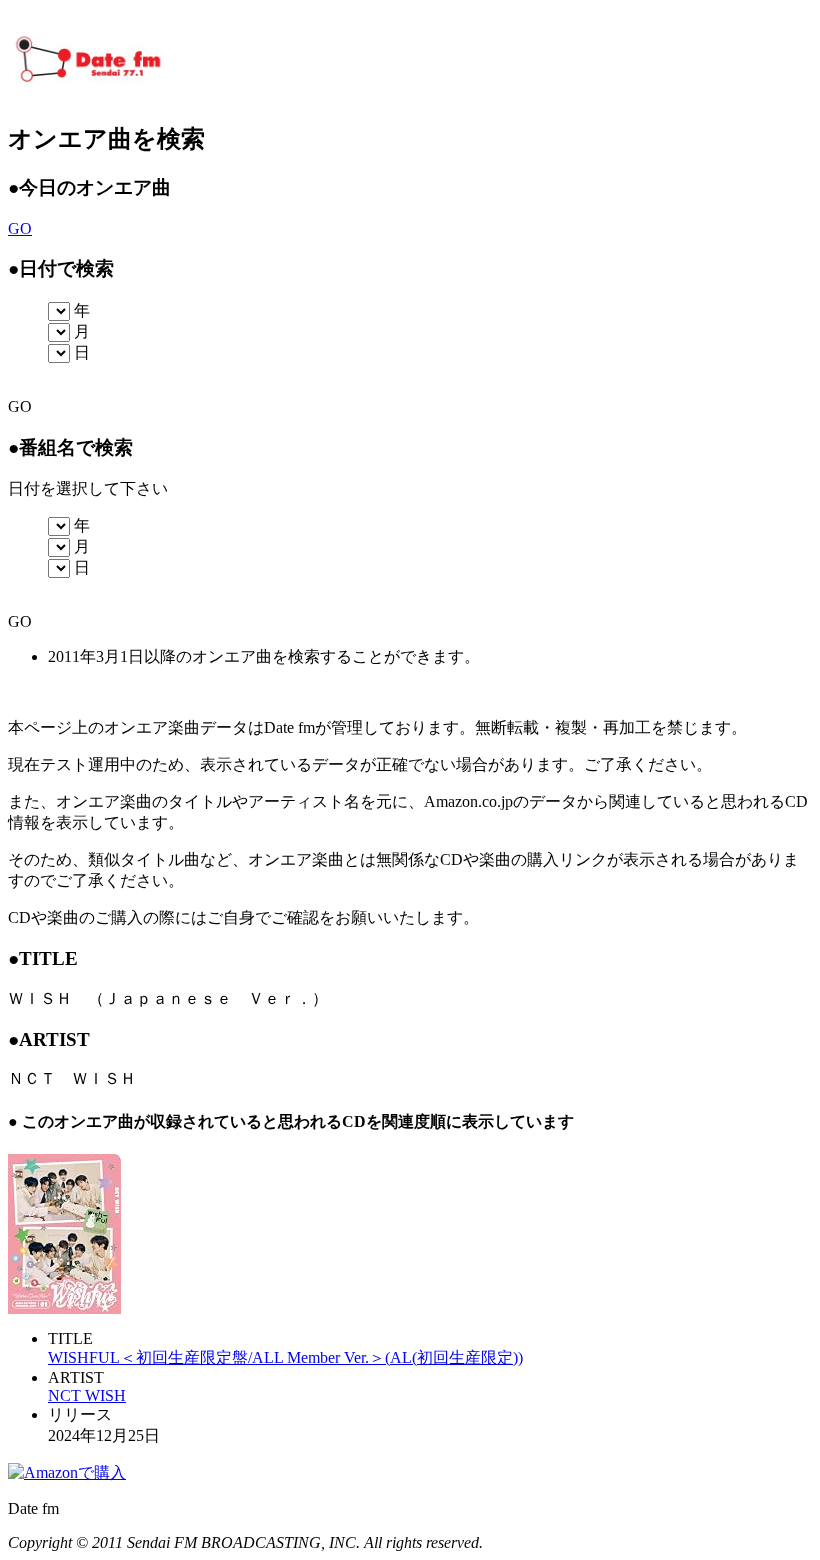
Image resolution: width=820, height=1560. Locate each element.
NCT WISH (87, 1395)
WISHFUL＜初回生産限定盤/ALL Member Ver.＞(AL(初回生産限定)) (285, 1357)
